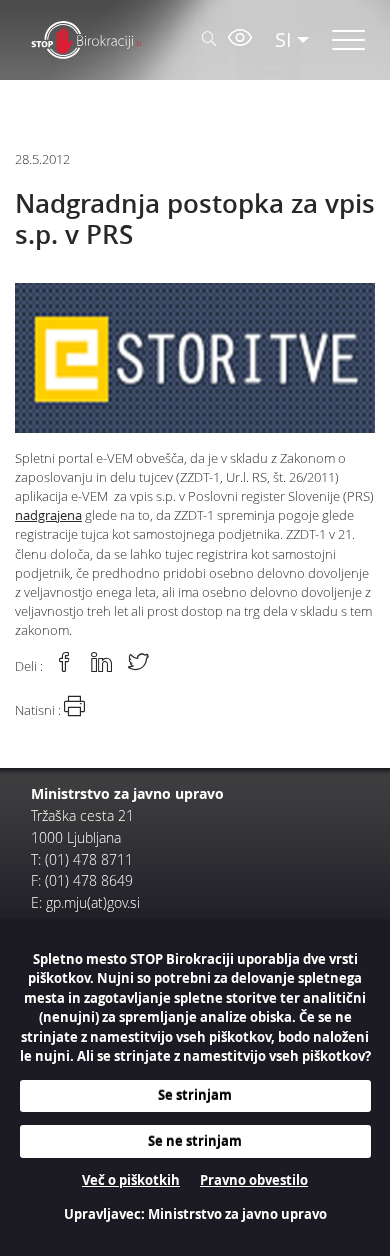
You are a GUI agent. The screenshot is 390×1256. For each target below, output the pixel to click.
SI (283, 39)
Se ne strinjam (195, 1141)
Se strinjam (195, 1095)
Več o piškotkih (131, 1180)
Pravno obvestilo (254, 1180)
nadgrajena (48, 515)
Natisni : (39, 710)
